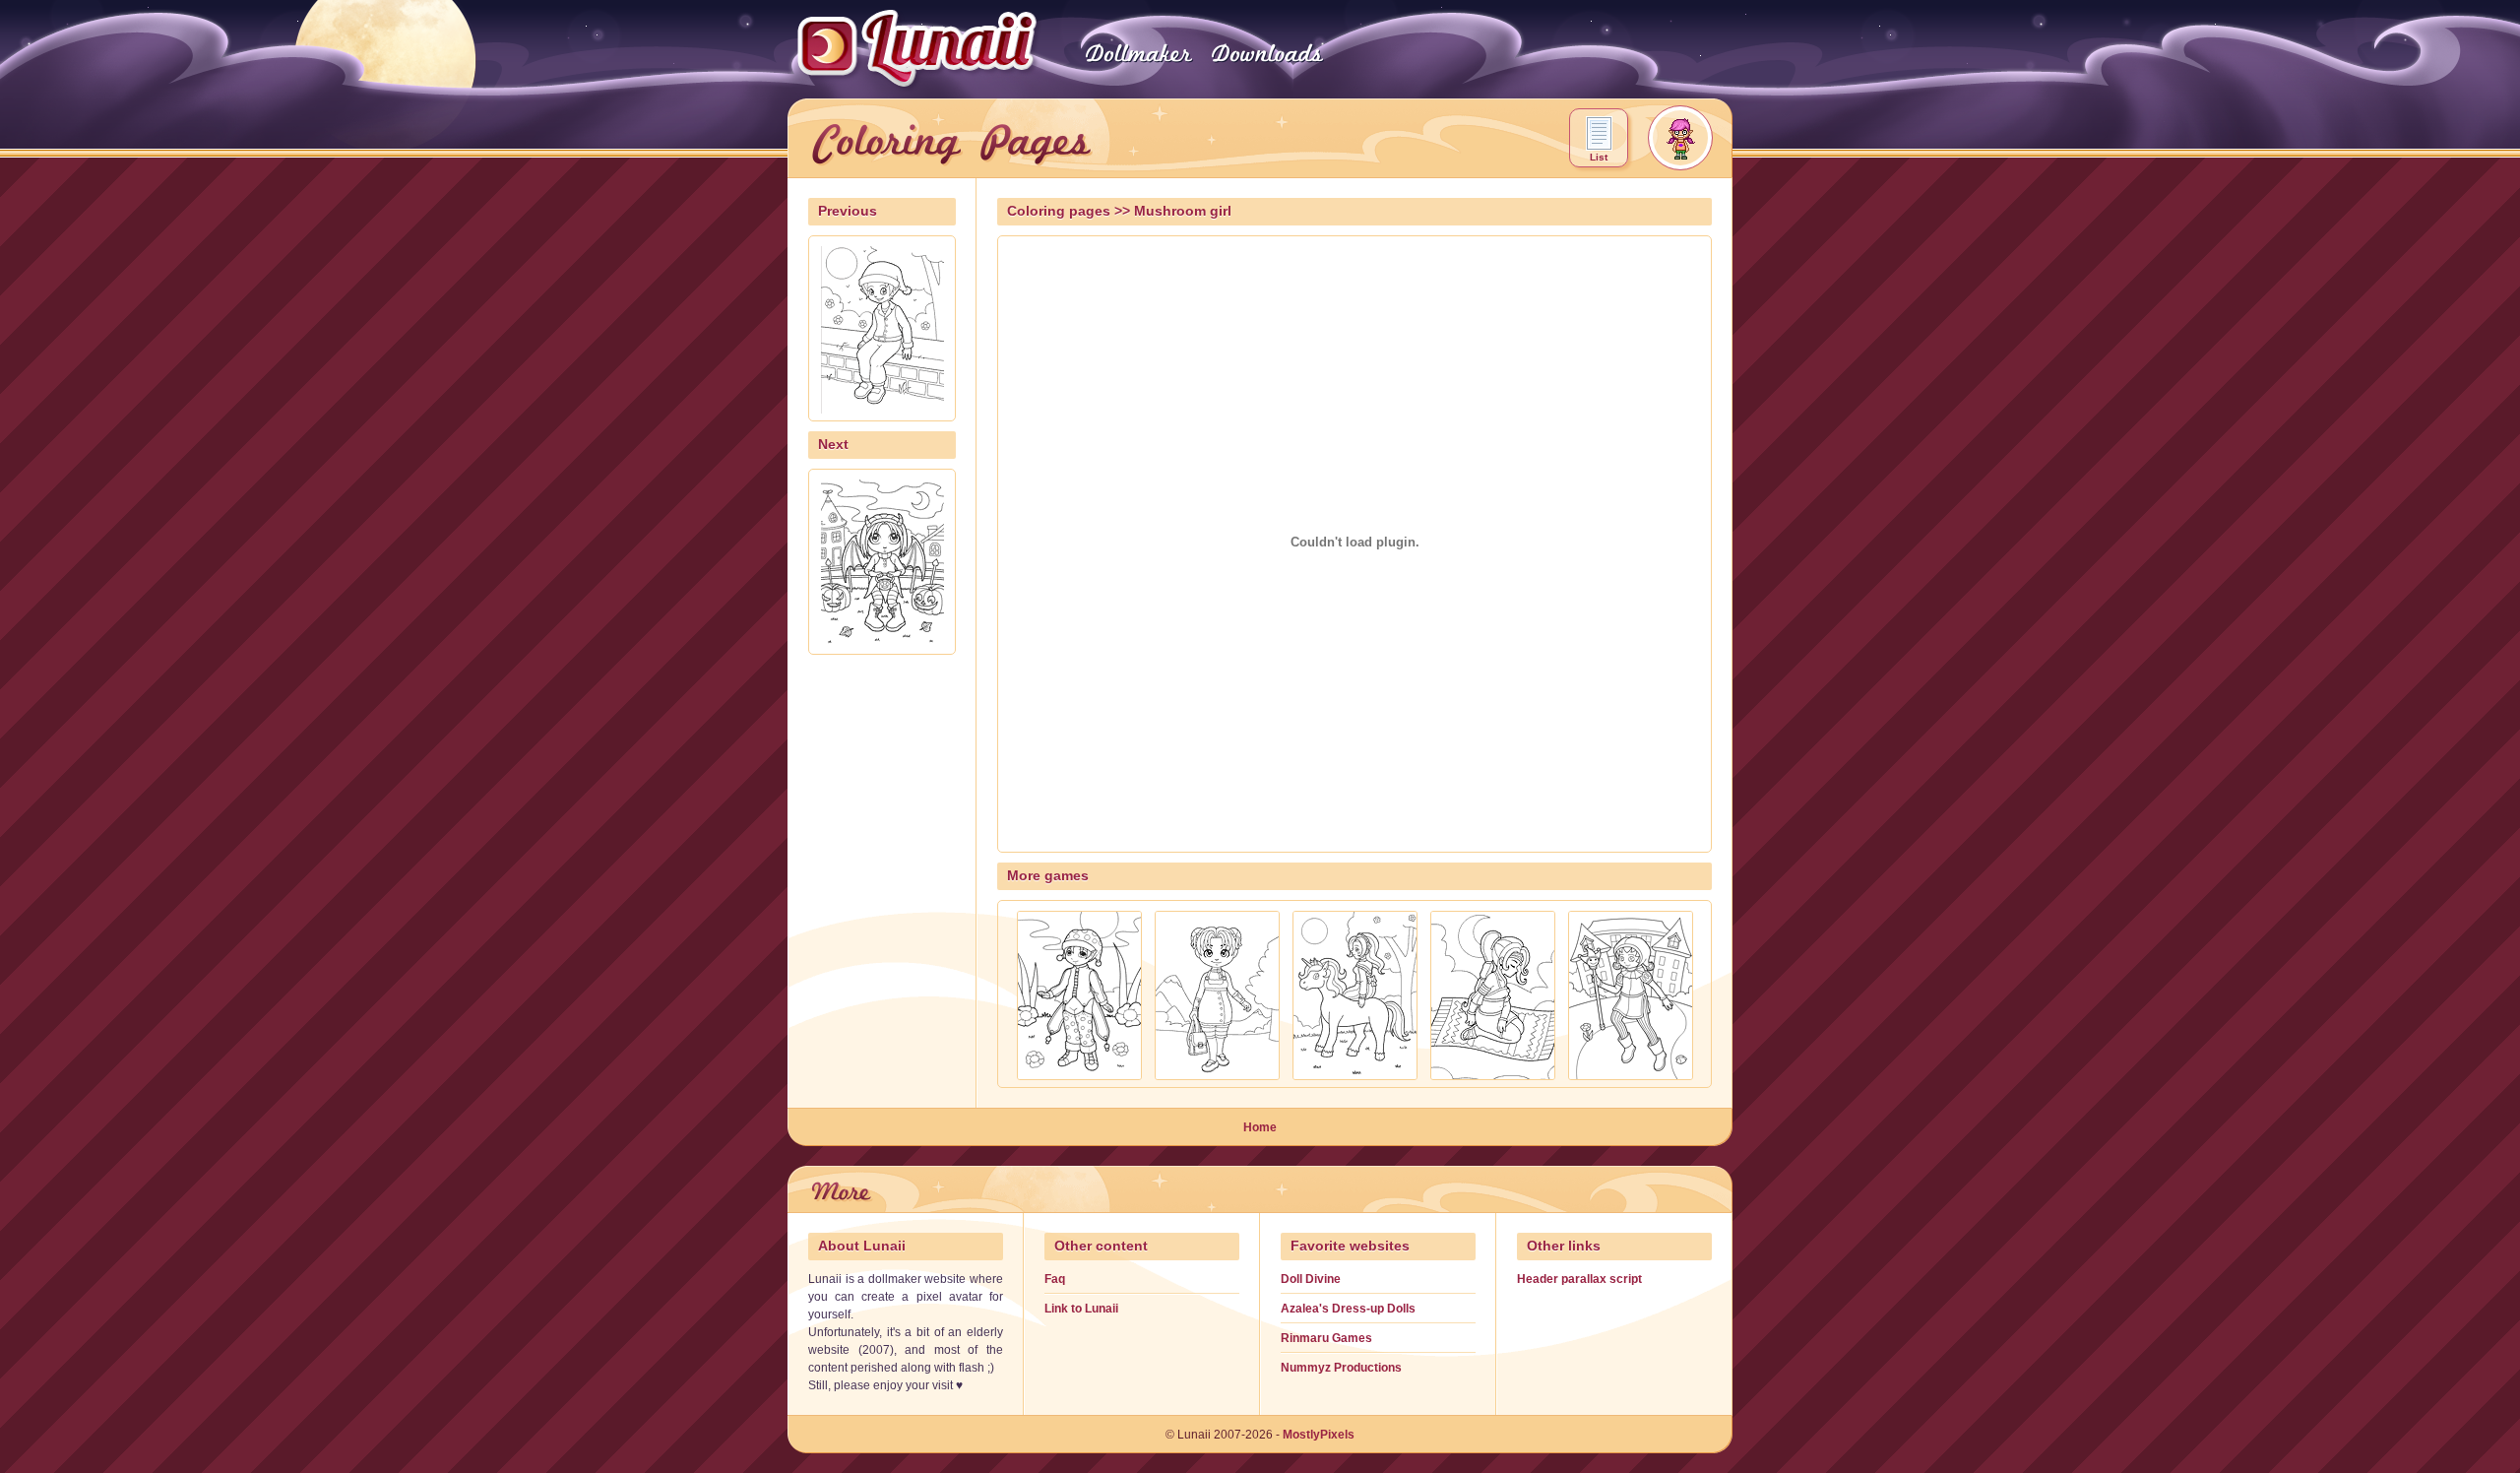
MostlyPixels (1319, 1435)
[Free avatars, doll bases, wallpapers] (1266, 66)
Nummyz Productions (1341, 1368)
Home (1260, 1127)
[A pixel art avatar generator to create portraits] (1137, 66)
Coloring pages (1059, 211)
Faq (1055, 1279)
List (1599, 157)
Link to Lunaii (1081, 1309)
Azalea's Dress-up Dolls (1348, 1309)
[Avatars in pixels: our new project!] (1680, 138)
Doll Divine (1311, 1279)
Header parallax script (1579, 1279)
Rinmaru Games (1326, 1338)
